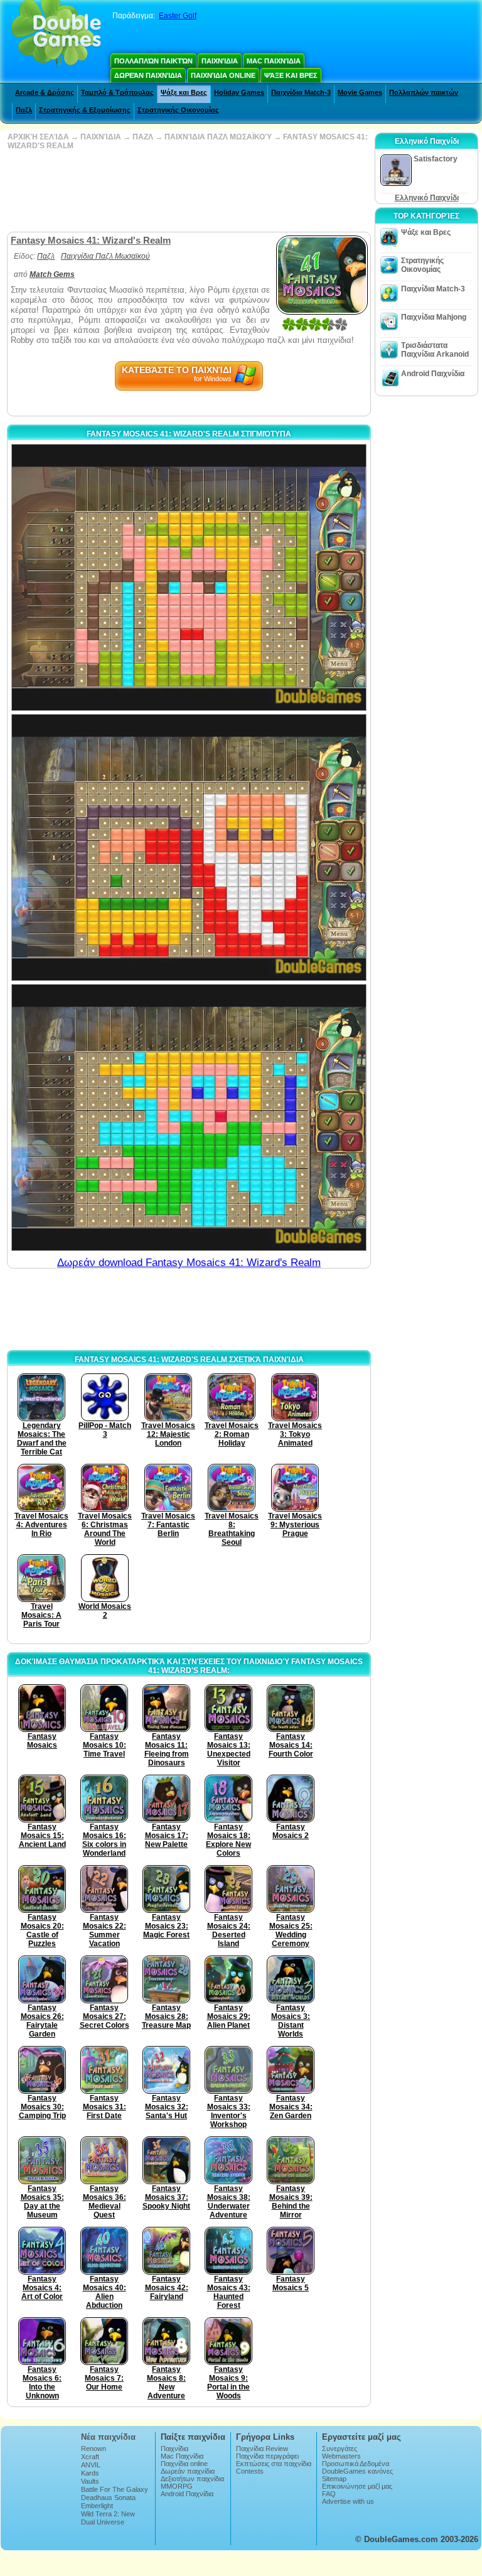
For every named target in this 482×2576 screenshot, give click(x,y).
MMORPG (177, 2486)
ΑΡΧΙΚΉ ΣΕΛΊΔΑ (38, 137)
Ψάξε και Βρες (291, 75)
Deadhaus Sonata (108, 2498)
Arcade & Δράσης (45, 92)
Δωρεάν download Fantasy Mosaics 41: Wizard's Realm (189, 1263)
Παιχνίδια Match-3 (301, 92)
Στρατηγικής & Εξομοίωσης (85, 110)
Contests (250, 2471)
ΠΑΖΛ (143, 137)
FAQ (329, 2494)
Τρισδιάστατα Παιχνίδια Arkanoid (435, 350)
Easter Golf (178, 16)
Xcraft (90, 2457)
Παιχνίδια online (223, 75)
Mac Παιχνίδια (274, 61)
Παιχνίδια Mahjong (434, 317)
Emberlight (97, 2506)
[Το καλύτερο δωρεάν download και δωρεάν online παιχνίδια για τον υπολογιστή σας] (56, 35)
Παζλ (24, 110)
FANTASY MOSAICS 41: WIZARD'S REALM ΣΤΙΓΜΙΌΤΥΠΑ (189, 434)
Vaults (90, 2481)
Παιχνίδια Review (262, 2449)
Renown (94, 2449)
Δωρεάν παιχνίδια (148, 75)
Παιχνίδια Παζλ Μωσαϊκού (105, 256)
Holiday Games (239, 92)
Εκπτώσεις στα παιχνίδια (274, 2464)
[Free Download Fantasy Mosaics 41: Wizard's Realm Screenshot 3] (189, 1118)
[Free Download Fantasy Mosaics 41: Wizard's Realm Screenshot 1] (189, 577)
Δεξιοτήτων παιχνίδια (192, 2479)
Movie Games (360, 92)
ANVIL (91, 2465)
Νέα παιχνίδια (108, 2437)
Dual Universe (103, 2522)
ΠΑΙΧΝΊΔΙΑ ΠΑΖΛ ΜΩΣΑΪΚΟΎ (218, 137)
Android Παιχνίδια (433, 374)
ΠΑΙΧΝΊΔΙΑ (101, 137)
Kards (90, 2473)
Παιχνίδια (220, 61)
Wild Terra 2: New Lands (108, 2518)
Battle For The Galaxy (115, 2489)
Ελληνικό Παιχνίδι (427, 198)
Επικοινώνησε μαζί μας (357, 2486)
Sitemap (334, 2479)
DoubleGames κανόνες (357, 2471)
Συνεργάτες (340, 2449)
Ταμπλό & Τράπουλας (117, 92)
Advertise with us (348, 2501)
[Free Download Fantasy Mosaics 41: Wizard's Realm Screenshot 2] (189, 847)
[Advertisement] (188, 191)
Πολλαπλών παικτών (153, 61)
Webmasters (341, 2456)
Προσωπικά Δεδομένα (356, 2464)
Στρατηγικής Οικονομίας (178, 110)
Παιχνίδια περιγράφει (267, 2456)
